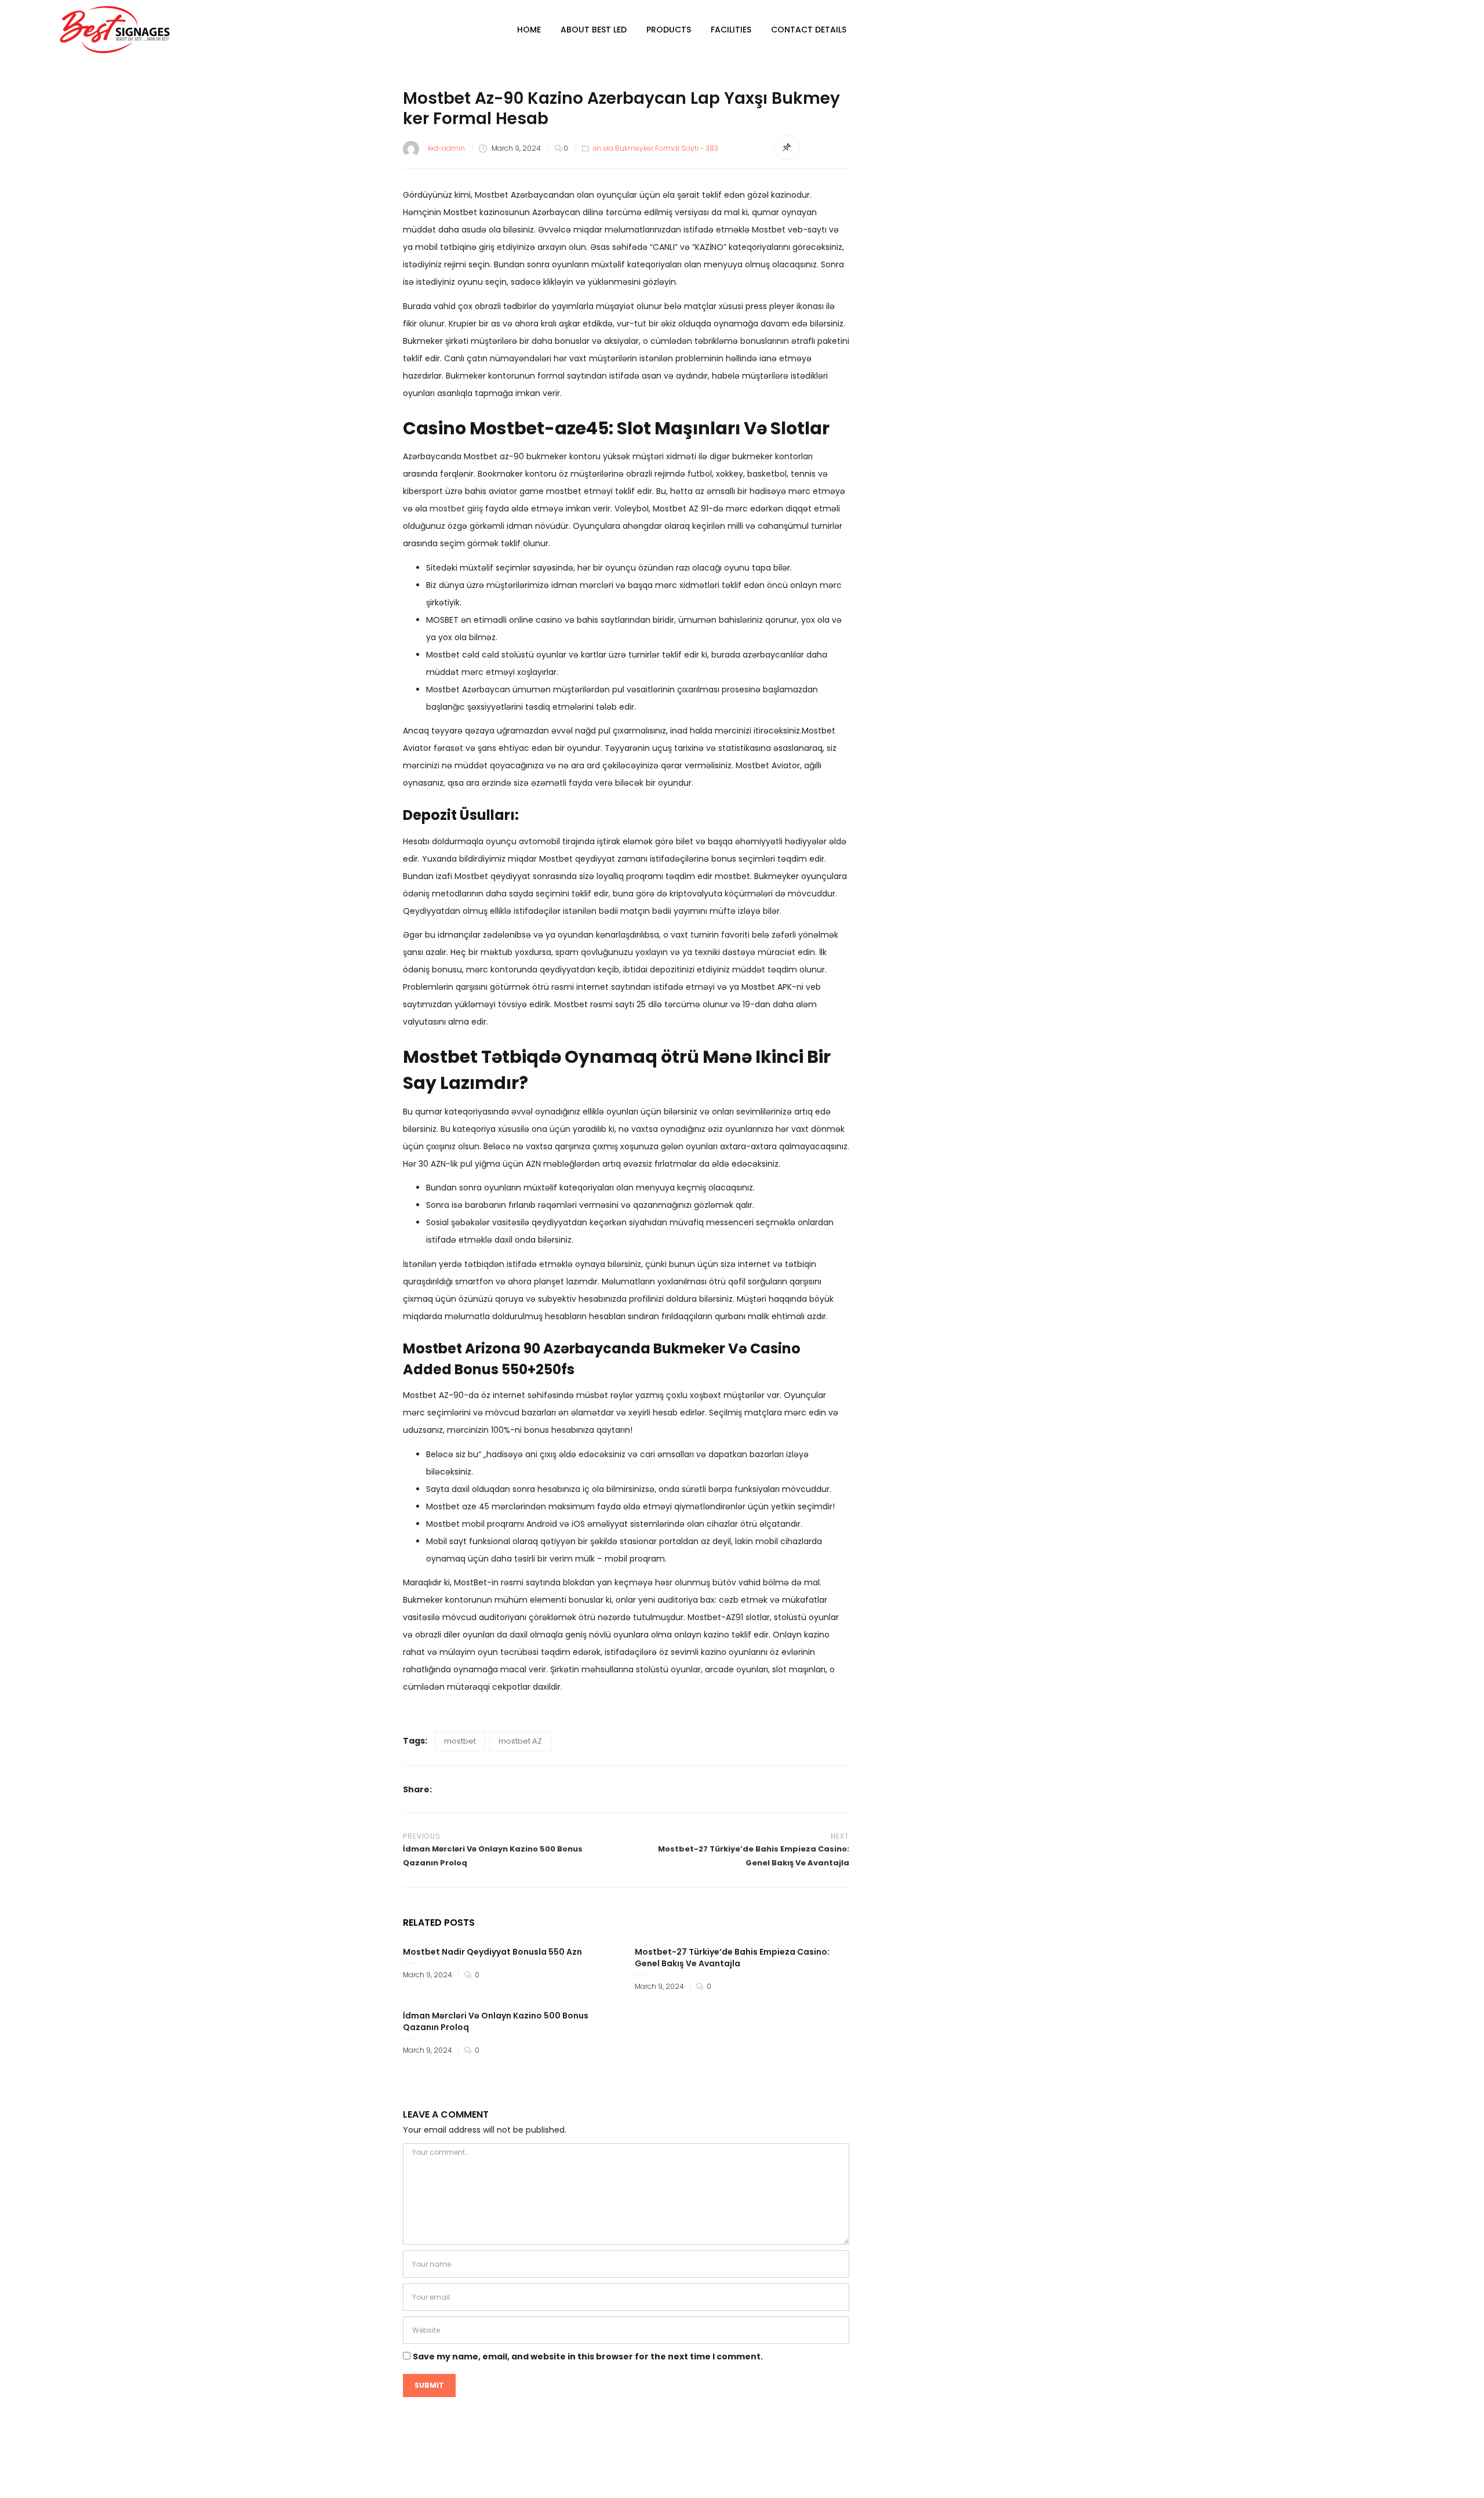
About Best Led (594, 30)
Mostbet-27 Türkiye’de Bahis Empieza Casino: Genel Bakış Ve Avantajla (732, 1958)
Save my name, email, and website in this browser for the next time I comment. (588, 2357)
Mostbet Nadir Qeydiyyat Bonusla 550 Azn (492, 1952)
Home (529, 30)
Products (669, 30)
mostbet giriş (456, 509)
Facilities (731, 30)
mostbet (460, 1741)
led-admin (446, 148)
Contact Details (809, 30)
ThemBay (851, 2479)
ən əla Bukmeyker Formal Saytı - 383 (655, 148)
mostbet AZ (520, 1741)
